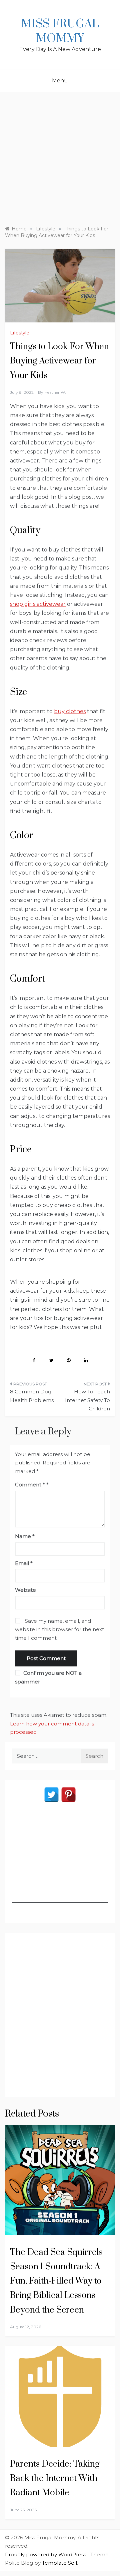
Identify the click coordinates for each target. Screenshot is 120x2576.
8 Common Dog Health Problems (32, 1396)
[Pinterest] (68, 1795)
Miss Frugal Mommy (60, 31)
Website (25, 1590)
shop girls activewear (38, 604)
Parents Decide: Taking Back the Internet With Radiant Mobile (55, 2478)
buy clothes (70, 711)
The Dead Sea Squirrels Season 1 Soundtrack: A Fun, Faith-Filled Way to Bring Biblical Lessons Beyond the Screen (56, 2281)
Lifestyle (20, 333)
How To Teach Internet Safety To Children (87, 1400)
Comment (30, 1485)
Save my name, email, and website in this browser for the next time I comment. (59, 1629)
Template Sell (59, 2563)
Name (25, 1536)
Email (24, 1563)
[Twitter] (51, 1795)
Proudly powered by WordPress (46, 2554)
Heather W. (55, 392)
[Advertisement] (60, 155)
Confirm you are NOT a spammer (48, 1677)
